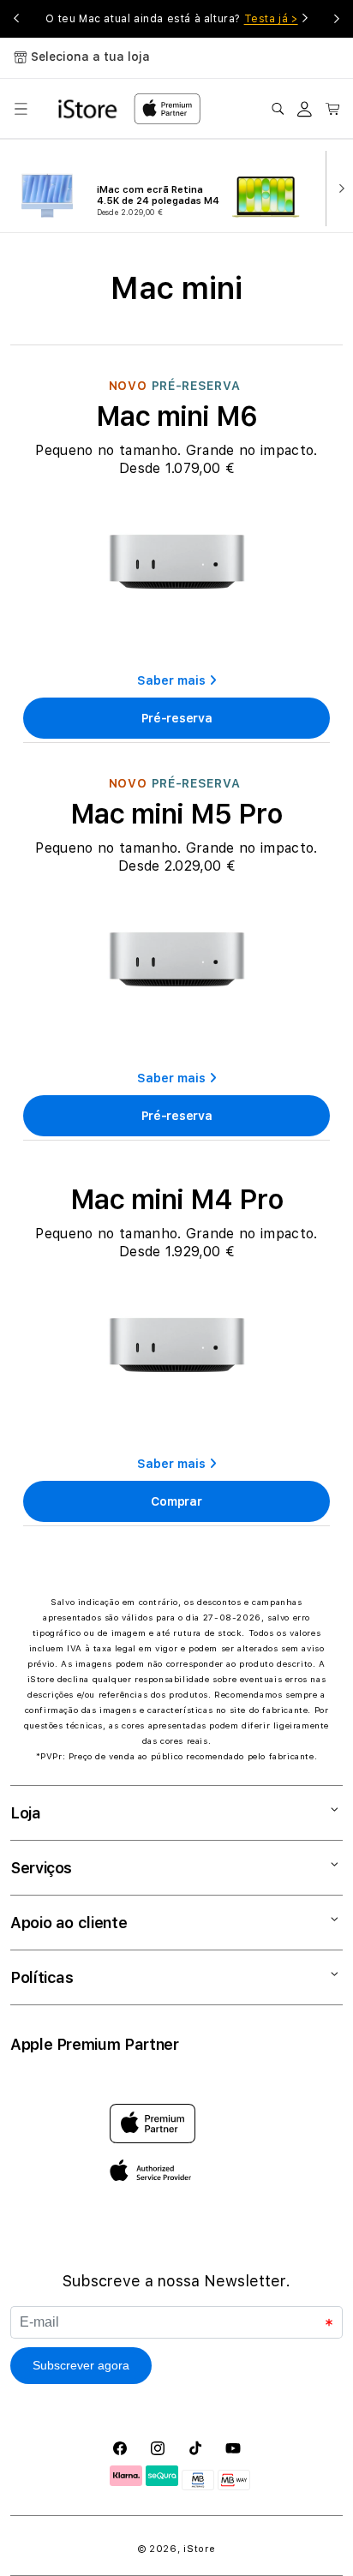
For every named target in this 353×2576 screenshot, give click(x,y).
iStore (199, 2549)
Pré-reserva (177, 718)
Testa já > (271, 19)
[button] (21, 109)
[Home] (89, 109)
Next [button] (337, 19)
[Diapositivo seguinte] (338, 187)
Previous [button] (16, 19)
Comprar (176, 1501)
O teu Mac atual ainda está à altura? (171, 19)
